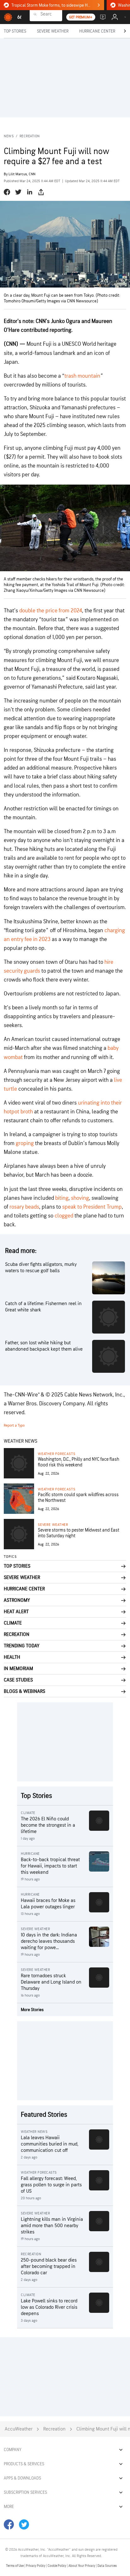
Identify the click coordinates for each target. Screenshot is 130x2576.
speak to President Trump (92, 1207)
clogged (64, 1216)
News (9, 136)
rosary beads (24, 1207)
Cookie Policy (57, 2566)
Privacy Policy (36, 2566)
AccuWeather (19, 2429)
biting (62, 1198)
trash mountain (82, 376)
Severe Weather (53, 1525)
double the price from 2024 (51, 611)
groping (24, 1143)
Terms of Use (15, 2566)
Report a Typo (14, 1425)
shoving (80, 1198)
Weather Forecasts (56, 1454)
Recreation (30, 136)
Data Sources (107, 2566)
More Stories (32, 2010)
